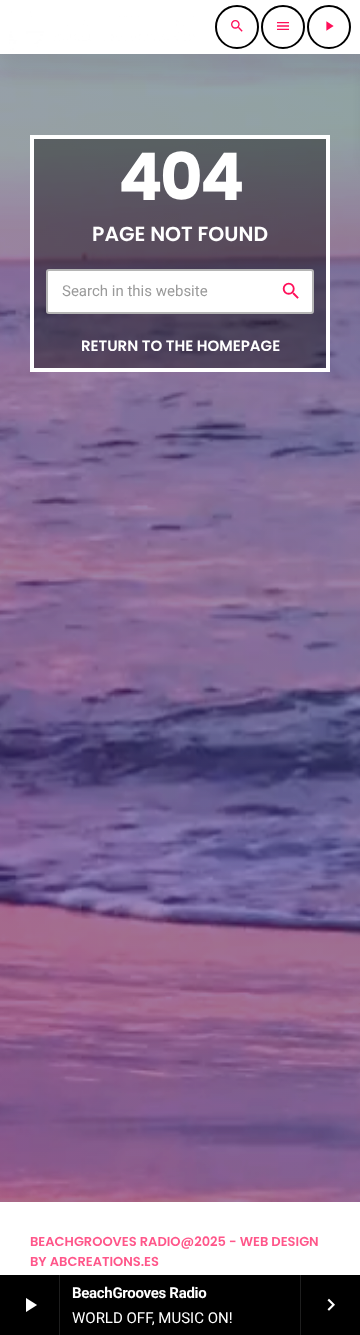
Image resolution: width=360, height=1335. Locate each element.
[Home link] (102, 27)
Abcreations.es (104, 1261)
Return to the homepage (180, 346)
